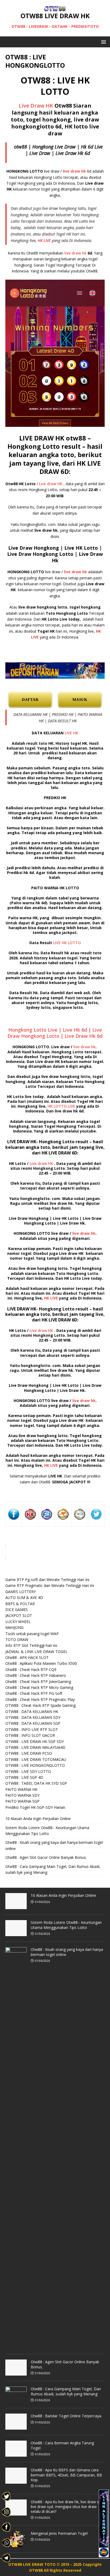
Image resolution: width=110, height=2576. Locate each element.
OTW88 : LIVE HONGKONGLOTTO (35, 1765)
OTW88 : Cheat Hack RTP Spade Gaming (40, 1705)
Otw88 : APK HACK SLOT (27, 1657)
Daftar (30, 700)
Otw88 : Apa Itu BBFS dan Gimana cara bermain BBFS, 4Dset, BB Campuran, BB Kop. (66, 2475)
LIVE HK (71, 733)
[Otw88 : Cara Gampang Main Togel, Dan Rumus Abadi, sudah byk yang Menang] (16, 2400)
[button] (103, 42)
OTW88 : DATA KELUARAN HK (32, 1711)
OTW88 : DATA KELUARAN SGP (33, 1723)
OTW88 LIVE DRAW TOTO (32, 2564)
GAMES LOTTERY (21, 1592)
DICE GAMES (17, 1610)
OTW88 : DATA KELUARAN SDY (33, 1717)
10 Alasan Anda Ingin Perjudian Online (38, 1819)
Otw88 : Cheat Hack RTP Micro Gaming (39, 1687)
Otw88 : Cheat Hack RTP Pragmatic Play (40, 1699)
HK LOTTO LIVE (61, 1106)
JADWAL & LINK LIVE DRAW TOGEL (36, 1652)
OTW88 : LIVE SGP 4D (24, 1777)
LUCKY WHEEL (18, 1622)
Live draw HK (51, 484)
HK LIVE (44, 240)
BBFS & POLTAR (20, 1604)
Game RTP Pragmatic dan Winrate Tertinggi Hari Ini (50, 1585)
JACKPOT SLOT (19, 1615)
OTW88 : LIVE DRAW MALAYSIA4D (35, 1747)
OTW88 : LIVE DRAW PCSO (29, 1753)
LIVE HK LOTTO (67, 943)
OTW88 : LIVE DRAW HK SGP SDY (35, 1741)
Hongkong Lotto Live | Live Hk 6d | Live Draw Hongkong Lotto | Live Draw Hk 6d (55, 1033)
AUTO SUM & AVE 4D (24, 1597)
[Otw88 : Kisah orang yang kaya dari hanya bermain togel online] (16, 2346)
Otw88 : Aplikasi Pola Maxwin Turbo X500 (41, 1663)
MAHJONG (14, 1627)
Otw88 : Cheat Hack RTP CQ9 (31, 1669)
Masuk (80, 700)
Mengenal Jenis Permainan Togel (59, 2533)
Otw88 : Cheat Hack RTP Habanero (36, 1675)
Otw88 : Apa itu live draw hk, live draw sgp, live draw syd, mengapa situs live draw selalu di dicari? (67, 2507)
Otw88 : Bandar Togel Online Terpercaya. (66, 2416)
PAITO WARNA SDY (22, 1795)
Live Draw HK (36, 106)
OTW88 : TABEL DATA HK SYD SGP (36, 1783)
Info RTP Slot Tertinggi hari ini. (32, 1645)
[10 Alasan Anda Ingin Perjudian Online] (16, 1906)
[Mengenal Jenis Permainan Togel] (16, 2544)
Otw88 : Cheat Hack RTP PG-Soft (34, 1693)
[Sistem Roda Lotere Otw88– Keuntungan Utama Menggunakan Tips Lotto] (16, 1933)
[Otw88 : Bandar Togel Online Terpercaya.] (16, 2427)
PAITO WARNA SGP (22, 1801)
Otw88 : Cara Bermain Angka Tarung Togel (62, 2445)
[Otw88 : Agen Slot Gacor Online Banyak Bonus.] (16, 2373)
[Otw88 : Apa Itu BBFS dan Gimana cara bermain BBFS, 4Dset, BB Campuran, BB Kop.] (16, 2481)
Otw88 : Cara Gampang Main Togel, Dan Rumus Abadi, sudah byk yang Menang (66, 2391)
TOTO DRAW (17, 1640)
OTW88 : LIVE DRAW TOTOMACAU (36, 1759)
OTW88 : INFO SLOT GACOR (30, 1735)
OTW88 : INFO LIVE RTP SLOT (32, 1729)
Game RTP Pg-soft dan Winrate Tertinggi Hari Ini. (48, 1580)
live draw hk (75, 253)
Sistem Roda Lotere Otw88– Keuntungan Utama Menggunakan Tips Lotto (66, 1925)
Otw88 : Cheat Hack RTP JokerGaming (38, 1682)
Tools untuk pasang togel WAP (32, 1634)
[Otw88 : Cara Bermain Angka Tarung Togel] (16, 2454)
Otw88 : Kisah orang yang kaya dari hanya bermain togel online (67, 1952)
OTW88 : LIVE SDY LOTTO (28, 1771)
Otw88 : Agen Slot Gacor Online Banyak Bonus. (46, 1857)
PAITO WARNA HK (21, 1789)
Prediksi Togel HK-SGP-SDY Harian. (36, 1807)
